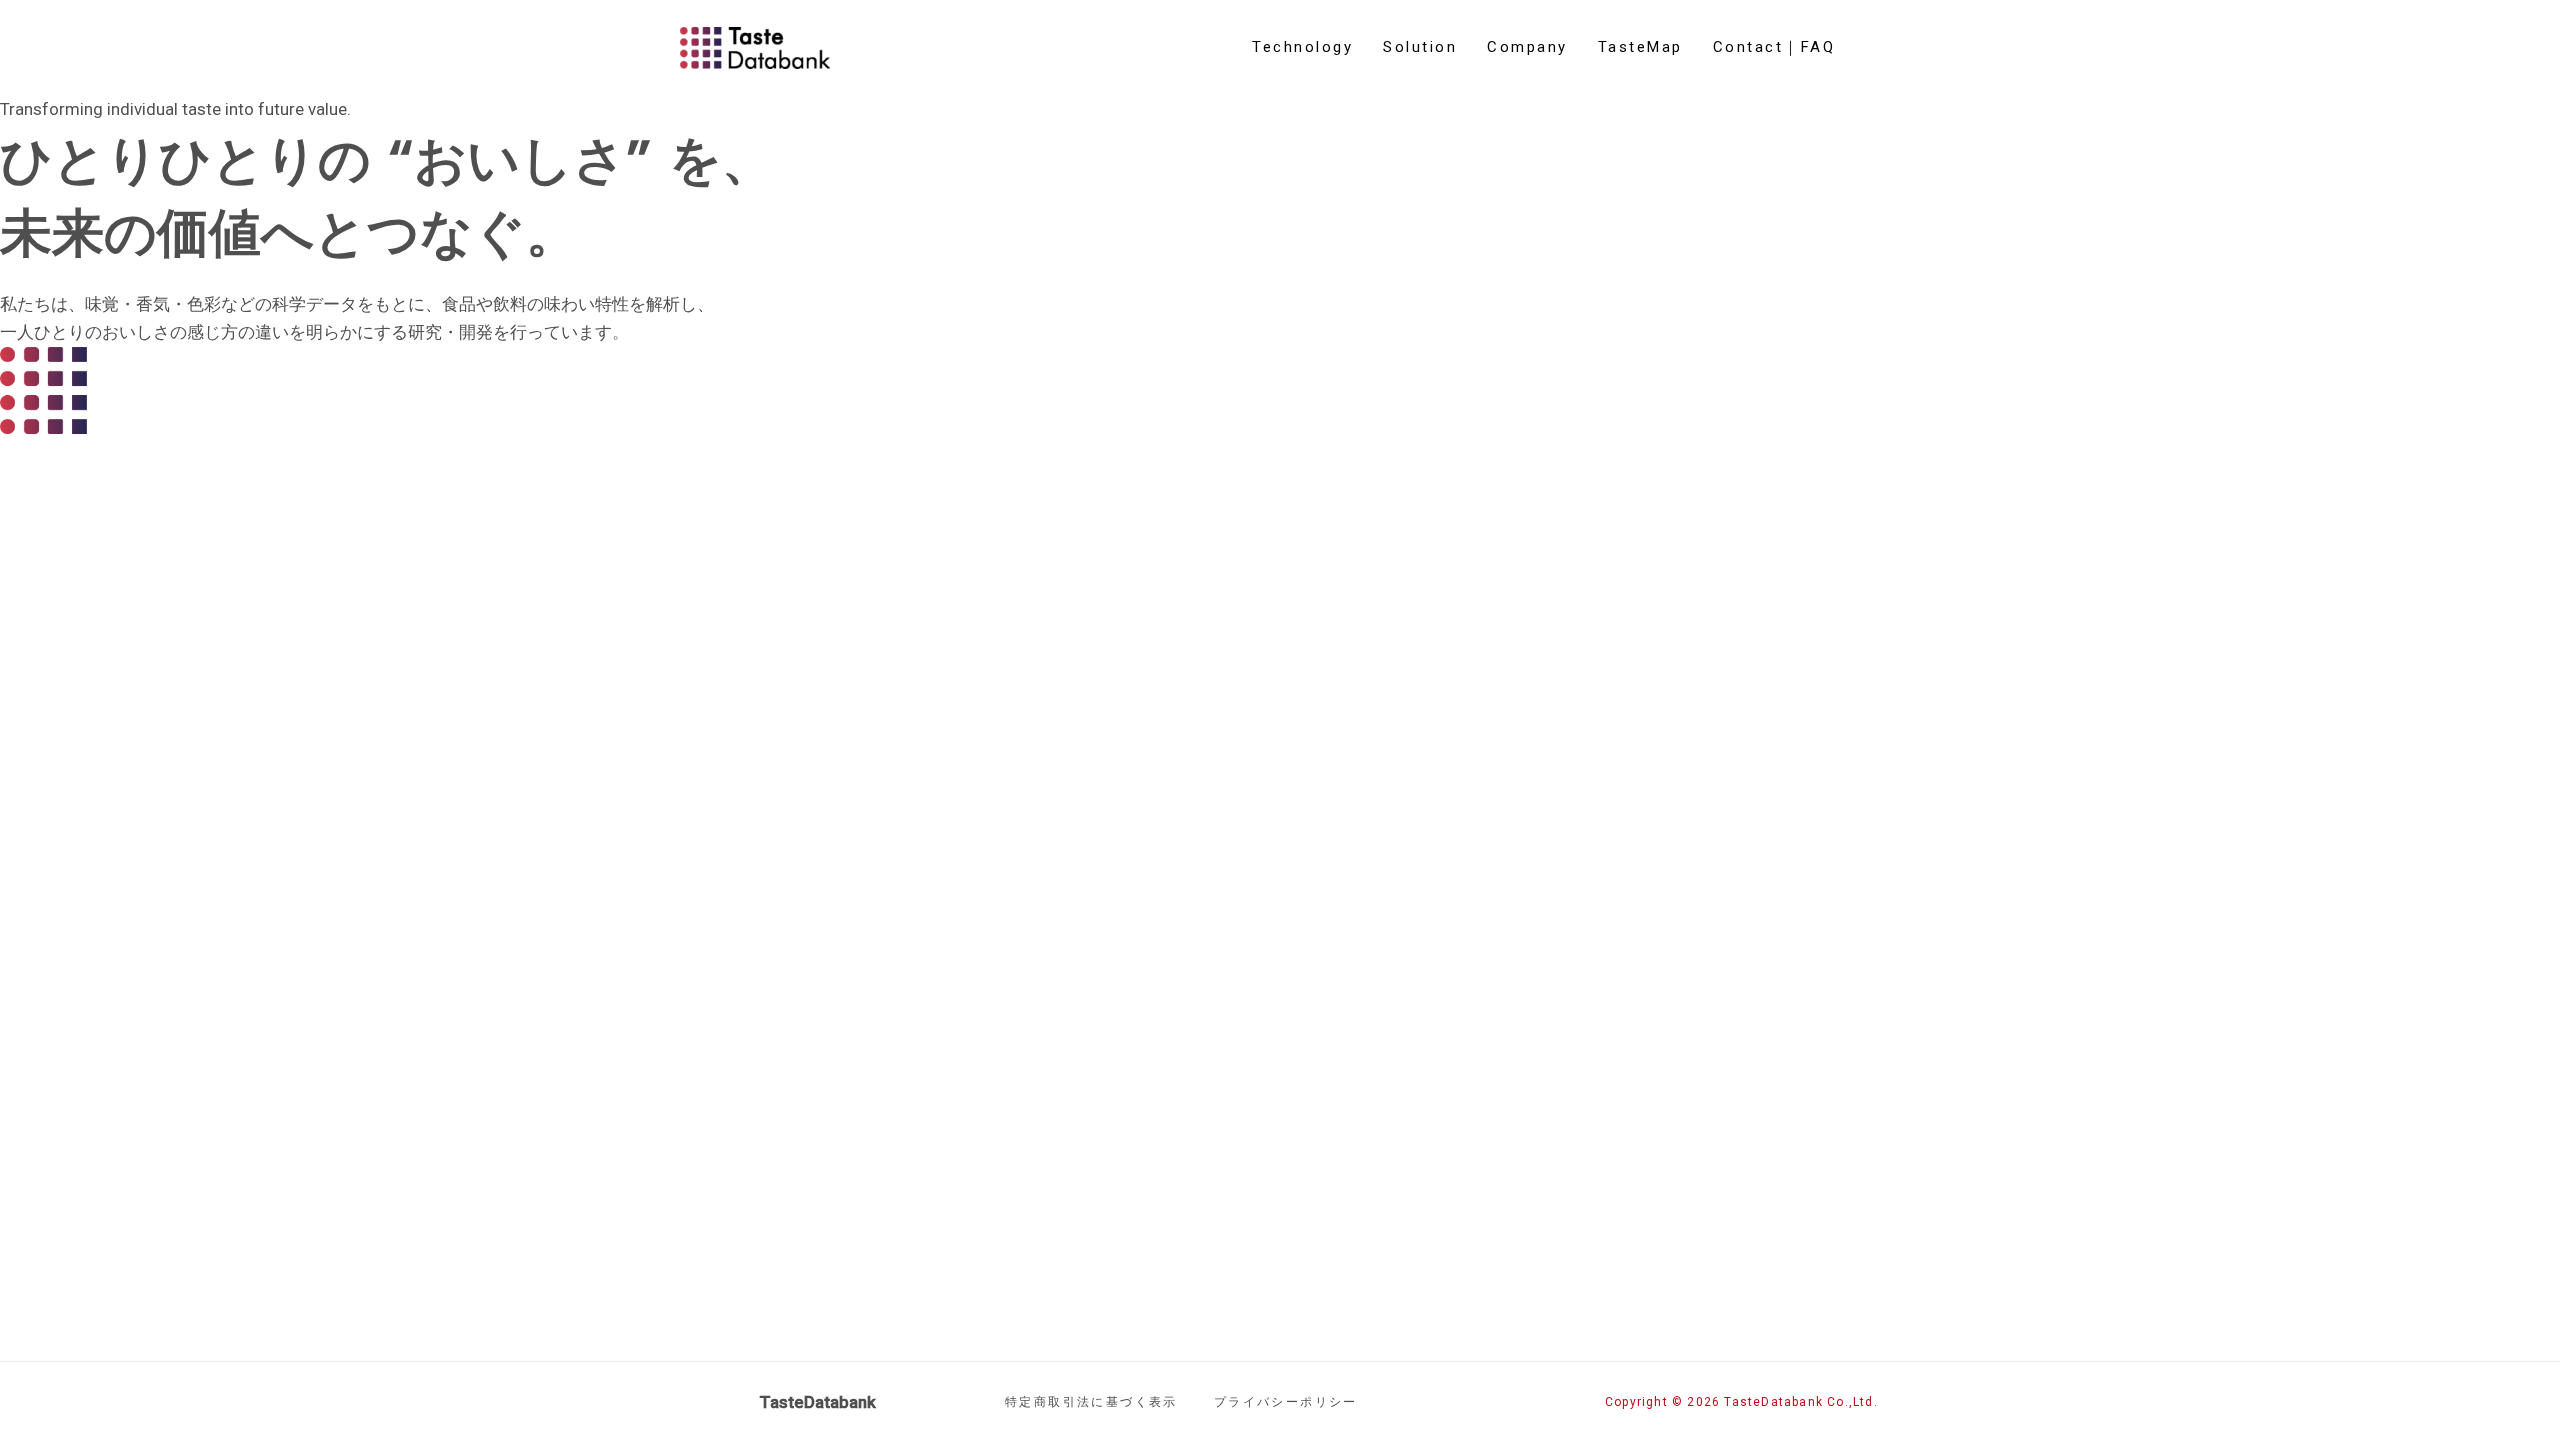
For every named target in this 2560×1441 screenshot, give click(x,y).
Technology (1302, 47)
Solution (1420, 47)
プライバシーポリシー (1286, 1402)
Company (1527, 47)
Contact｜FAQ (1774, 47)
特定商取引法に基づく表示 (1091, 1402)
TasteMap (1640, 47)
